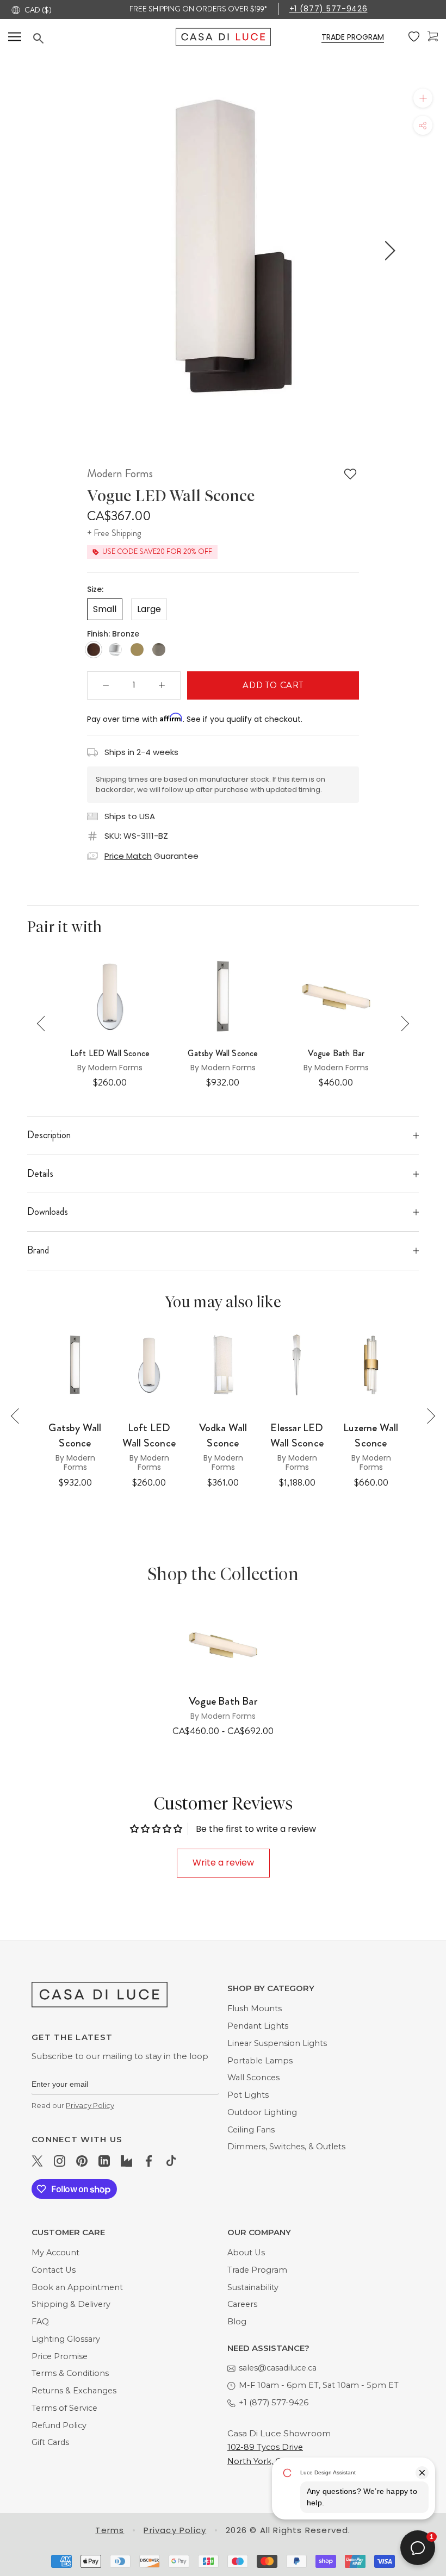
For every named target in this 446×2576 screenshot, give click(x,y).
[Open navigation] (15, 37)
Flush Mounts (255, 2009)
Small (105, 609)
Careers (242, 2304)
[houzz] (126, 2161)
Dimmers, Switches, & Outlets (286, 2147)
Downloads (48, 1212)
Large (149, 609)
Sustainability (253, 2287)
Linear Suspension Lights (277, 2043)
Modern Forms (120, 473)
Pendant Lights (258, 2026)
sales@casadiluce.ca (278, 2368)
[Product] (223, 1645)
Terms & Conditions (70, 2373)
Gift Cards (50, 2442)
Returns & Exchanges (74, 2391)
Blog (237, 2322)
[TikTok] (171, 2161)
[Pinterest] (82, 2161)
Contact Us (54, 2270)
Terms (110, 2530)
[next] (388, 251)
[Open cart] (433, 37)
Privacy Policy (90, 2105)
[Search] (104, 38)
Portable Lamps (260, 2061)
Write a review (223, 1863)
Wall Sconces (253, 2078)
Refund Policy (59, 2425)
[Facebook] (149, 2161)
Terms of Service (64, 2408)
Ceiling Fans (251, 2130)
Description (49, 1135)
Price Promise (60, 2356)
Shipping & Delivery (71, 2304)
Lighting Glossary (66, 2339)
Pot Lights (248, 2095)
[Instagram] (60, 2161)
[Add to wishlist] (350, 474)
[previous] (56, 251)
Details (40, 1174)
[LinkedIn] (104, 2161)
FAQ (40, 2322)
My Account (55, 2253)
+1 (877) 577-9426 (329, 9)
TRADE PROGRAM (353, 37)
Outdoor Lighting (262, 2112)
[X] (37, 2161)
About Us (246, 2253)
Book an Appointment (77, 2287)
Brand (38, 1250)
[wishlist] (414, 37)
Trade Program (257, 2270)
